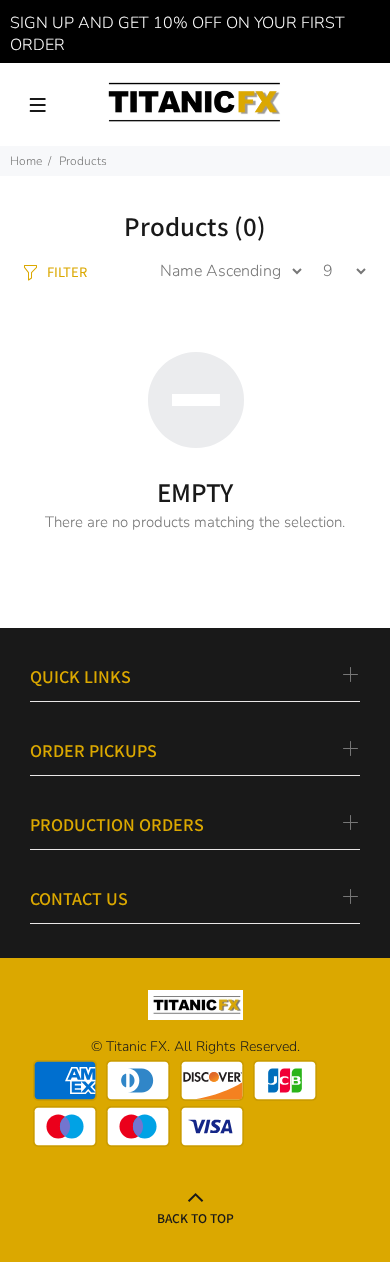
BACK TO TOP (195, 1217)
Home (26, 161)
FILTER (67, 271)
